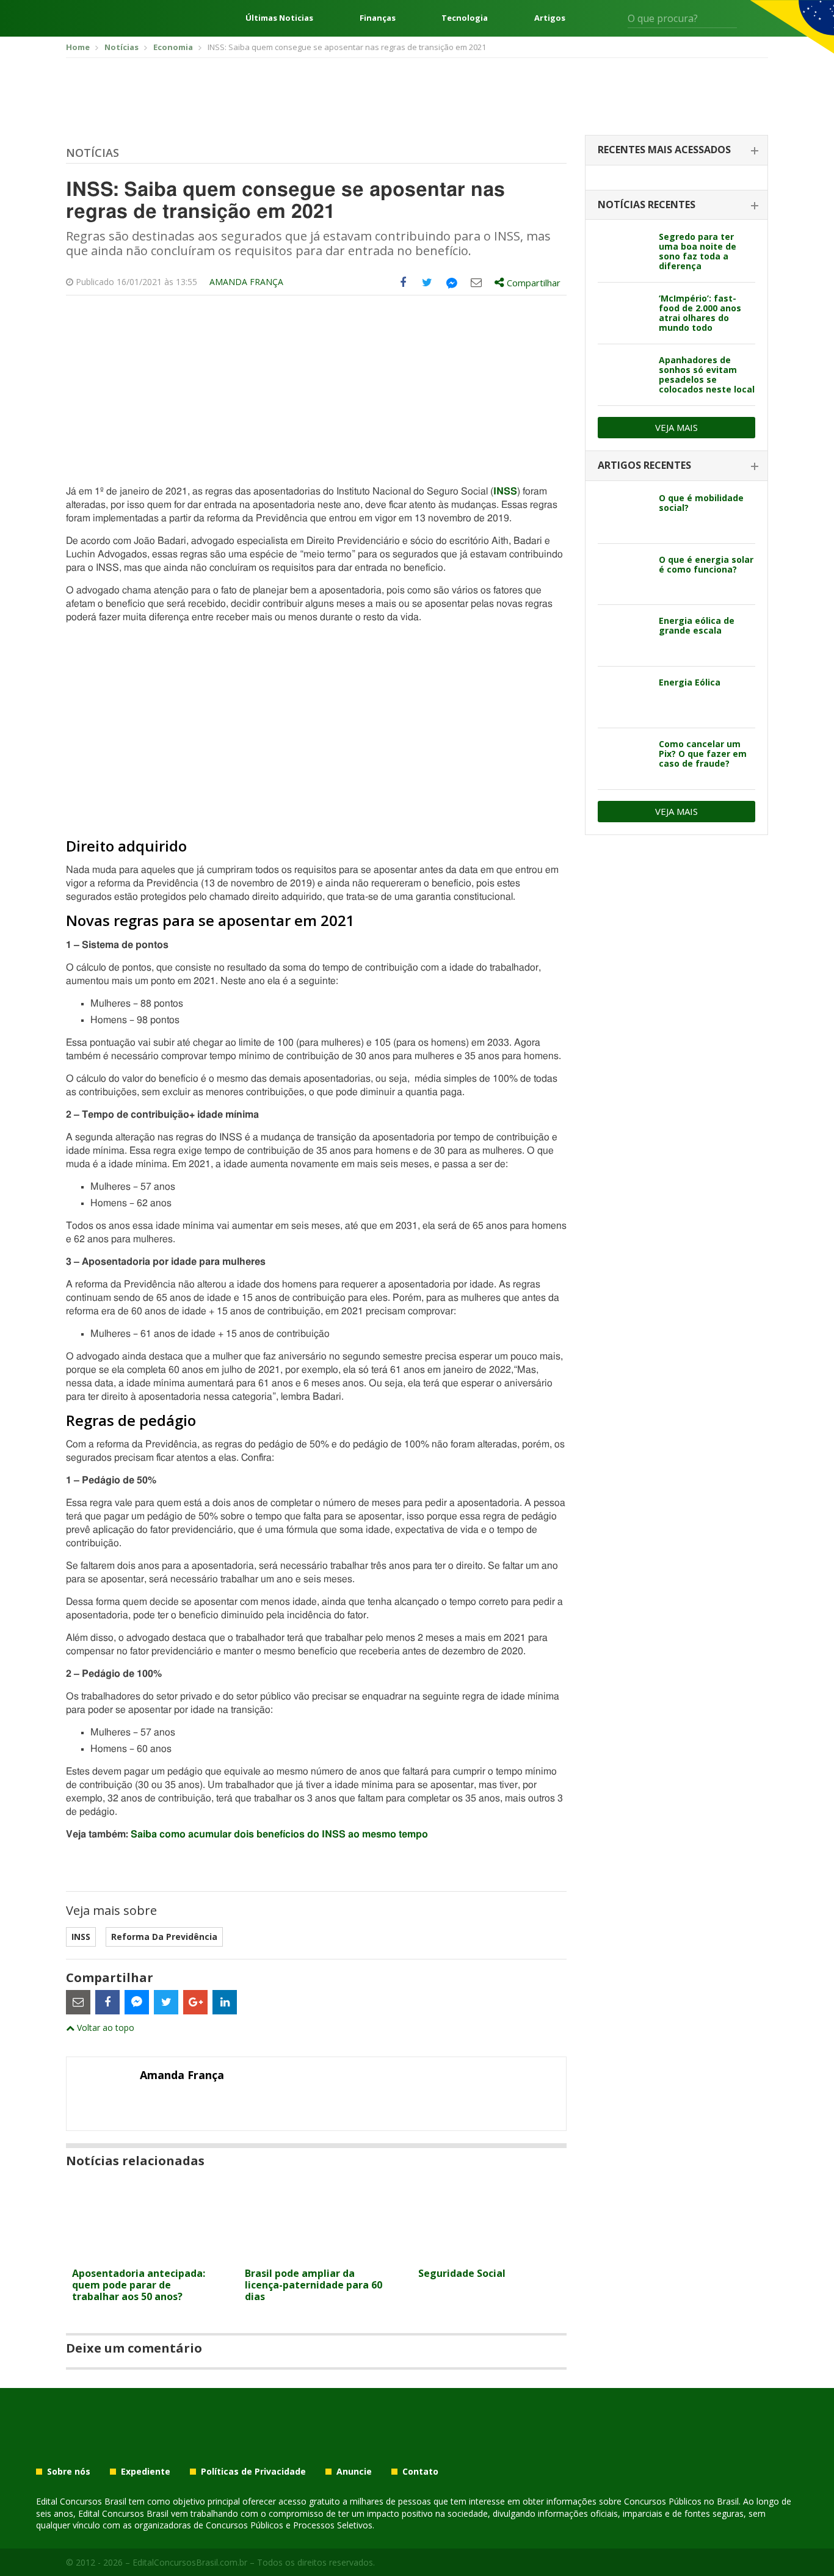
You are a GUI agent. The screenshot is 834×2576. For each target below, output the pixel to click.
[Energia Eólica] (624, 697)
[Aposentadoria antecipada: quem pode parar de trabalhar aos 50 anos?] (143, 2254)
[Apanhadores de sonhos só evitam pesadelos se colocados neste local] (624, 375)
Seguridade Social (462, 2273)
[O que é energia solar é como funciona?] (624, 574)
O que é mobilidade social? (701, 503)
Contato (420, 2472)
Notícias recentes (647, 204)
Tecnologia (465, 18)
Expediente (146, 2472)
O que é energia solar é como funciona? (706, 564)
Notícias (92, 153)
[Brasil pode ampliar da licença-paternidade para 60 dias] (316, 2254)
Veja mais (676, 427)
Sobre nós (69, 2472)
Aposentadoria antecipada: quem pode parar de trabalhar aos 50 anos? (139, 2285)
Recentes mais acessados (664, 150)
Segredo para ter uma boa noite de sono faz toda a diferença (698, 251)
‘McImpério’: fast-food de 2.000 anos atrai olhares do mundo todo (700, 313)
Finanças (378, 18)
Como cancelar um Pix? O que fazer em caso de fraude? (703, 754)
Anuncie (354, 2472)
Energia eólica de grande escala (697, 625)
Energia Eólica (690, 682)
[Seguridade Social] (489, 2254)
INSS (81, 1937)
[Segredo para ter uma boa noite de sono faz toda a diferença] (624, 251)
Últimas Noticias (279, 18)
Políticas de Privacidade (253, 2472)
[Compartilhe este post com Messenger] (452, 283)
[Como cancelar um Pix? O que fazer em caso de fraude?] (624, 759)
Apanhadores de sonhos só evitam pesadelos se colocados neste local (707, 374)
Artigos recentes (644, 465)
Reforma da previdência (164, 1937)
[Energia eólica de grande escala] (624, 635)
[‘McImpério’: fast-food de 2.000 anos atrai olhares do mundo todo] (624, 313)
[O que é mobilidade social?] (624, 513)
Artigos (550, 18)
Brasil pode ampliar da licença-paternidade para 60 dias (314, 2285)
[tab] (676, 150)
